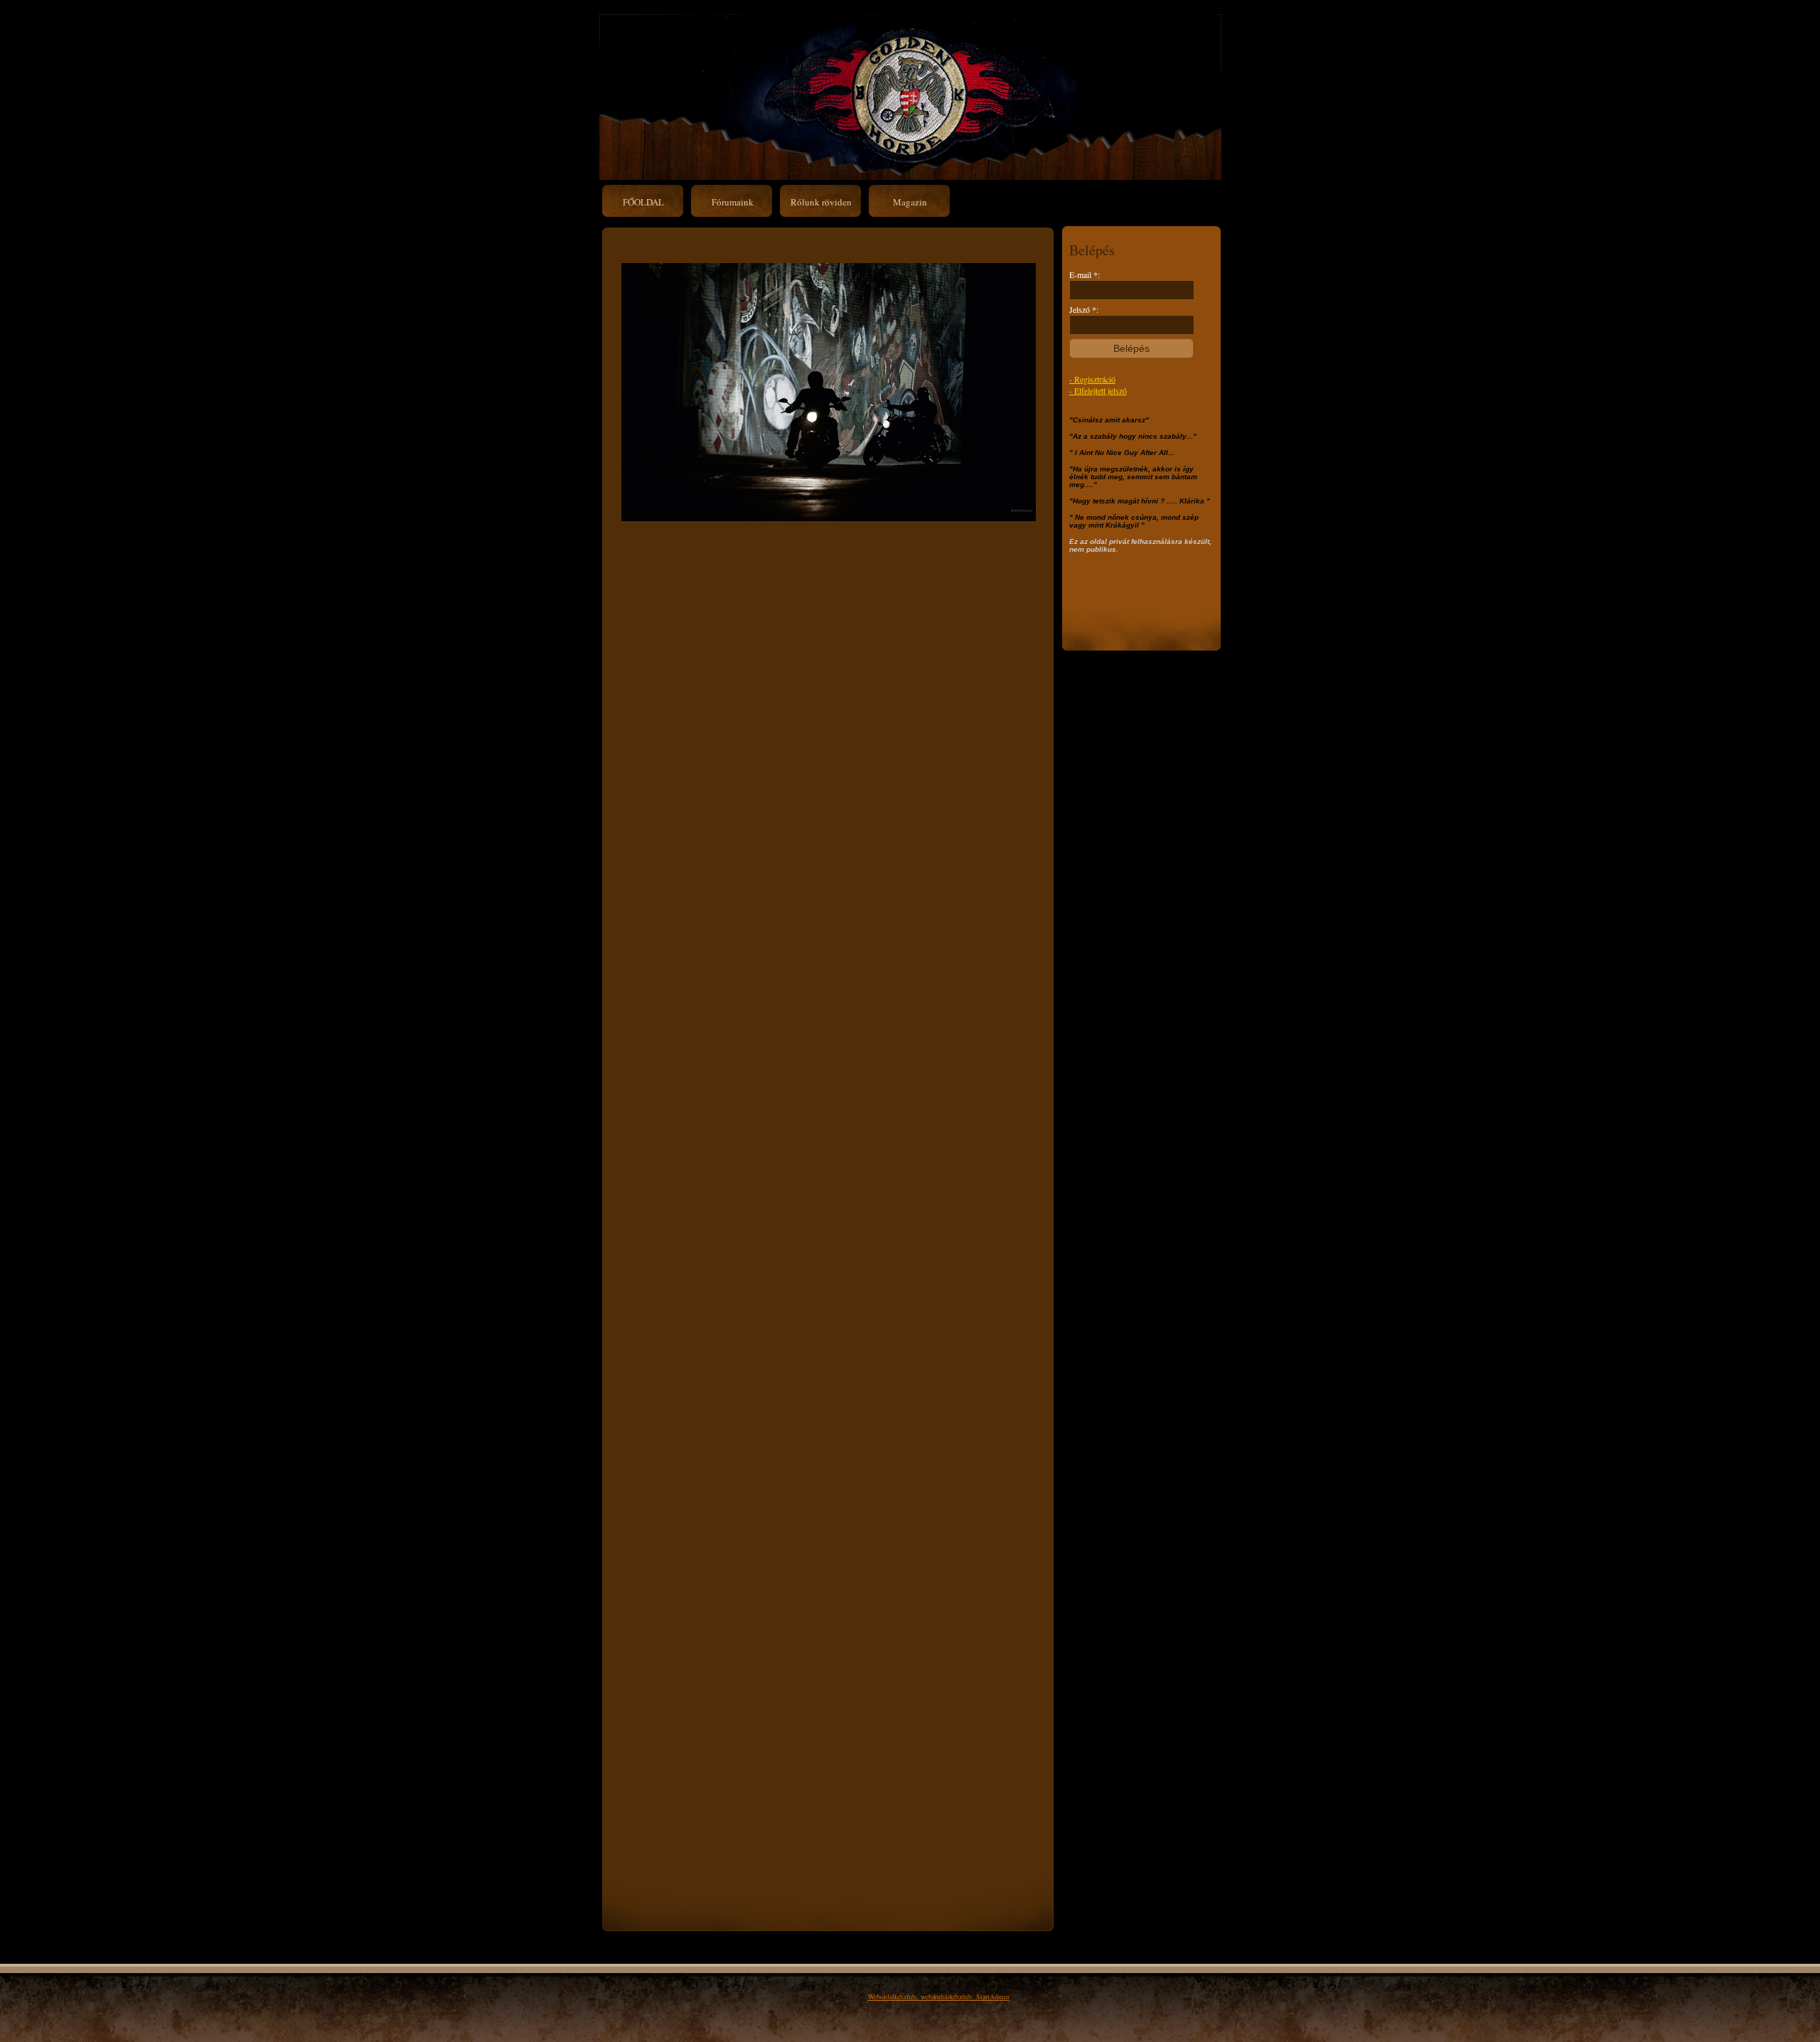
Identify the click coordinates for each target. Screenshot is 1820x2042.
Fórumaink (733, 202)
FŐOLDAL (643, 202)
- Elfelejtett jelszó (1098, 390)
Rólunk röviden (821, 202)
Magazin (910, 202)
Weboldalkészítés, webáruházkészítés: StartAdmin (939, 1996)
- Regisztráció (1092, 379)
